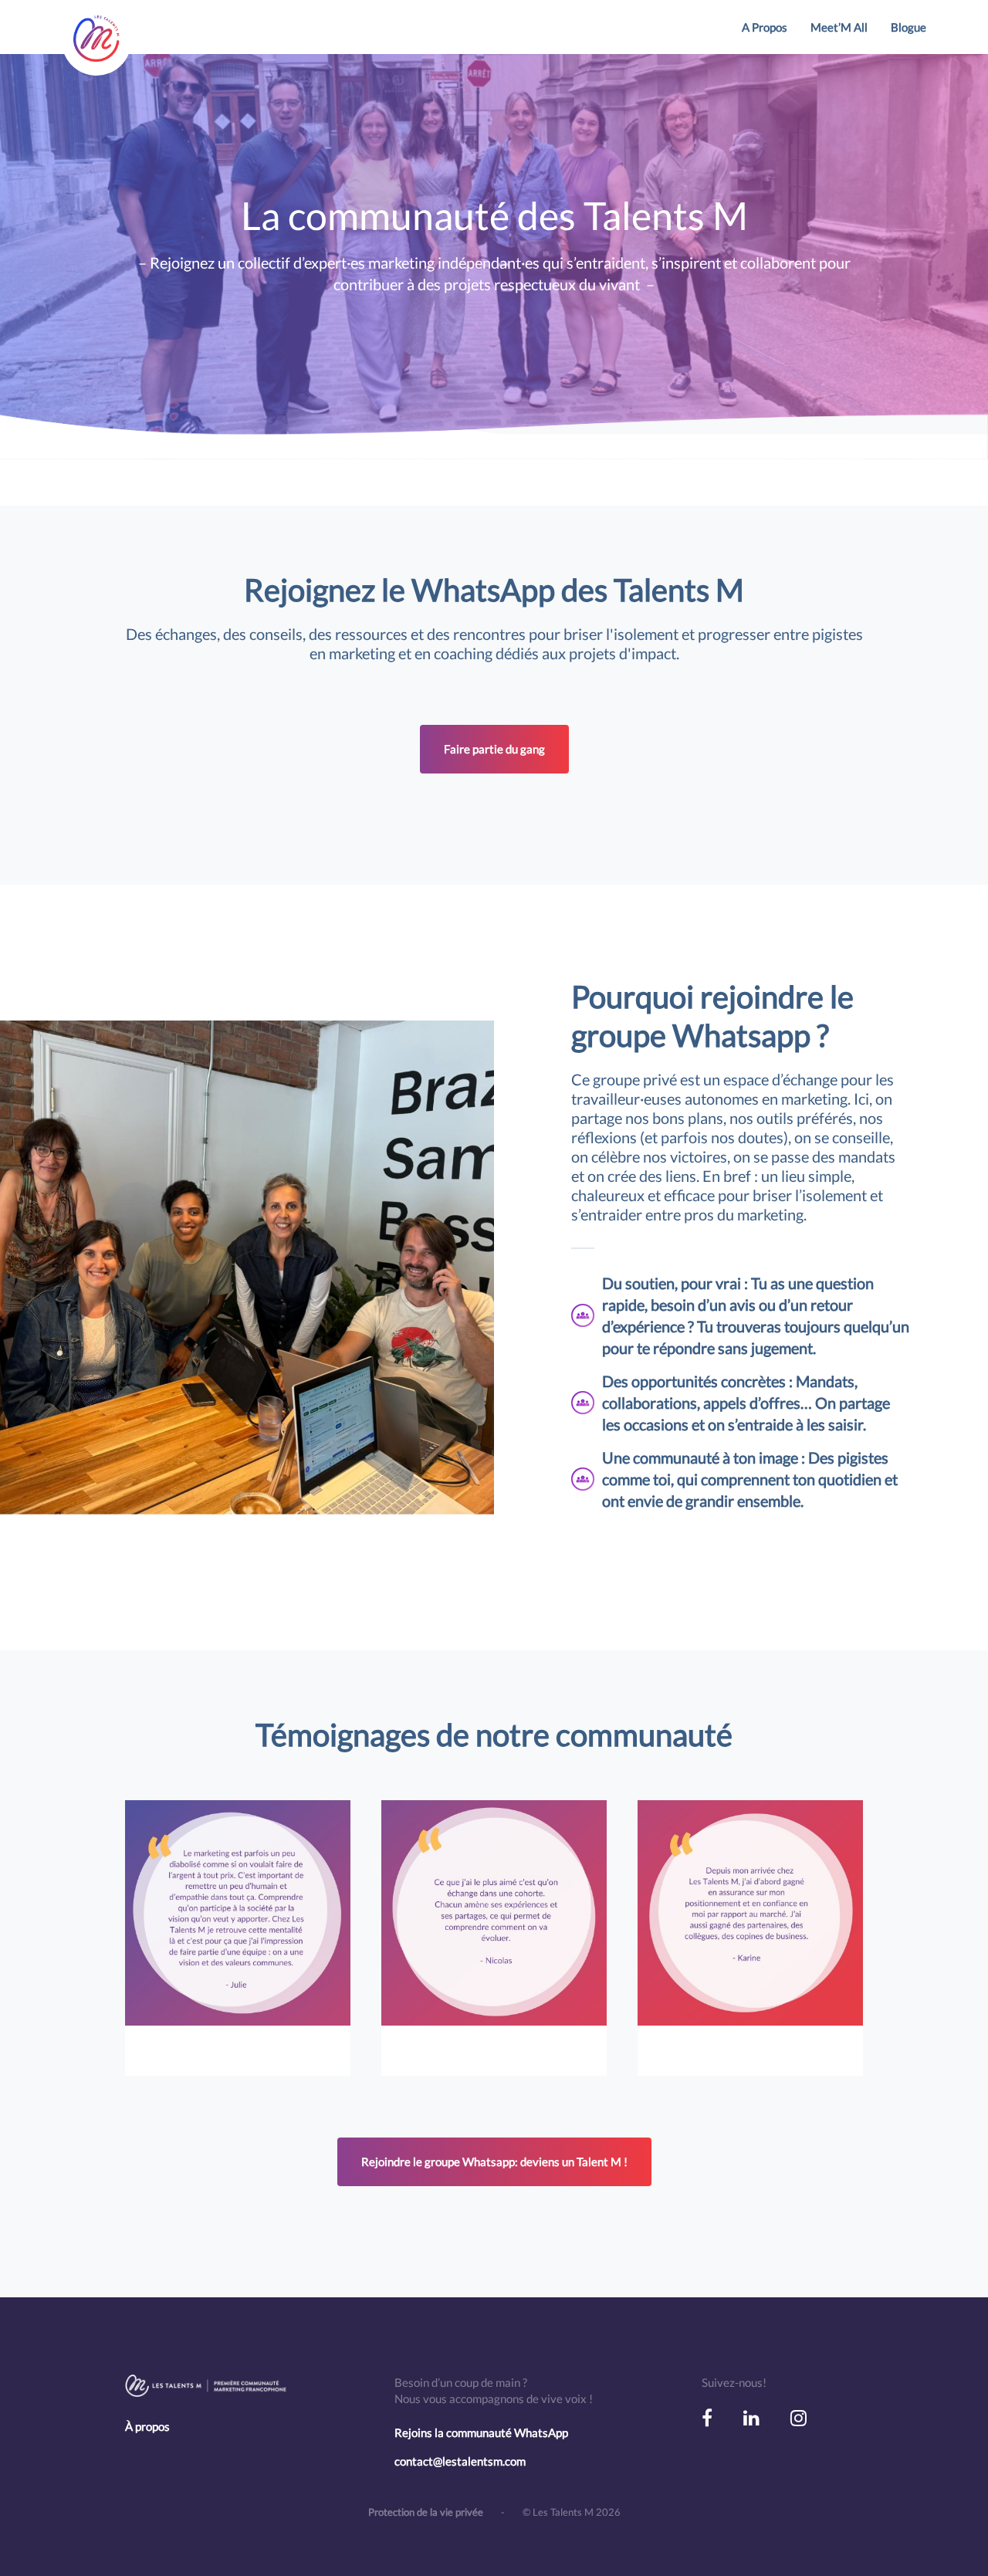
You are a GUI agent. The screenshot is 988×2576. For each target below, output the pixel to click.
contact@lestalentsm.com (460, 2461)
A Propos (765, 27)
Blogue (908, 27)
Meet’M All (839, 27)
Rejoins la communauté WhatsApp (481, 2432)
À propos (147, 2426)
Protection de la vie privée (427, 2512)
